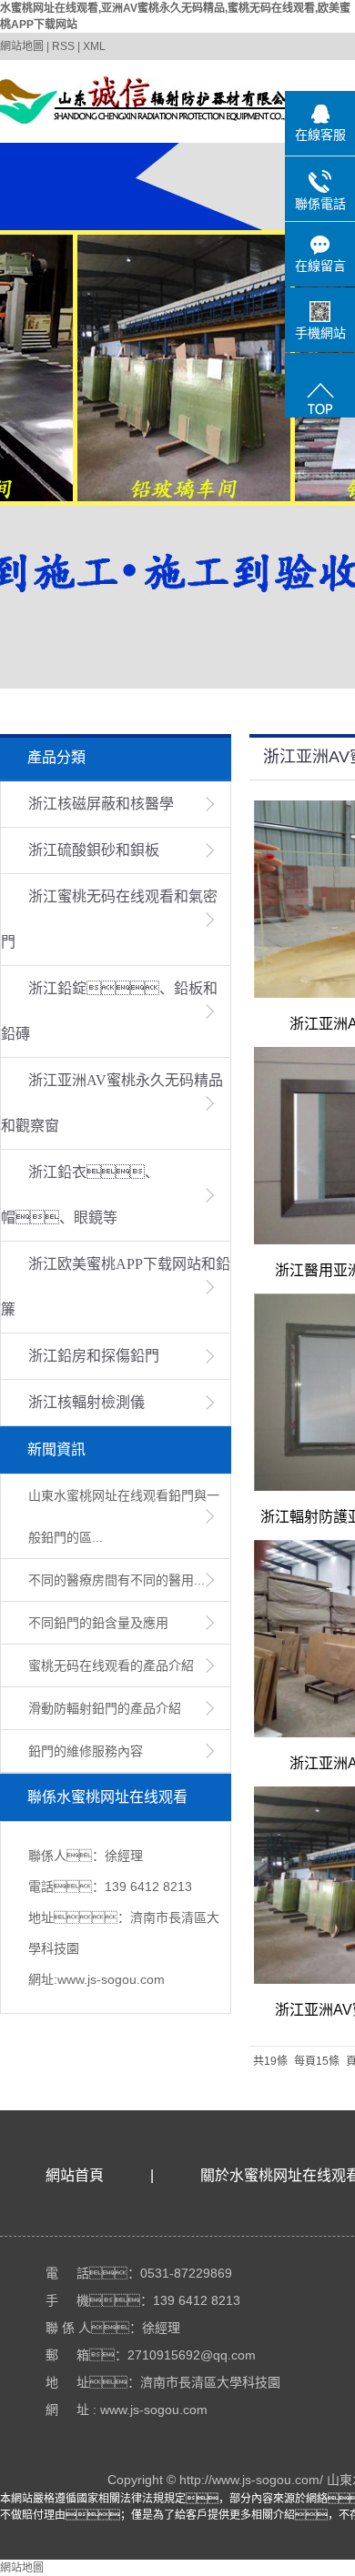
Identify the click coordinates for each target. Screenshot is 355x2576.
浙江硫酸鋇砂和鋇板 (94, 850)
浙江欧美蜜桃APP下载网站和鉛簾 (116, 1287)
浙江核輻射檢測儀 (86, 1402)
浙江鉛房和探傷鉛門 (94, 1356)
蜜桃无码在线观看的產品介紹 (111, 1665)
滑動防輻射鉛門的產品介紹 (105, 1708)
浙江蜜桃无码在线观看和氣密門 (109, 919)
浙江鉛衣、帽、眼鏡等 (80, 1195)
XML (94, 46)
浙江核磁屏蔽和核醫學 (101, 804)
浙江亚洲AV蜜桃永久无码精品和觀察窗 (112, 1103)
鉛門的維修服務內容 (86, 1751)
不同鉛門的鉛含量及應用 (98, 1623)
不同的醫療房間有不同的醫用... (117, 1580)
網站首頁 (75, 2175)
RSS (63, 46)
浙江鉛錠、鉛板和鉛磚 (109, 1011)
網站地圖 (22, 46)
